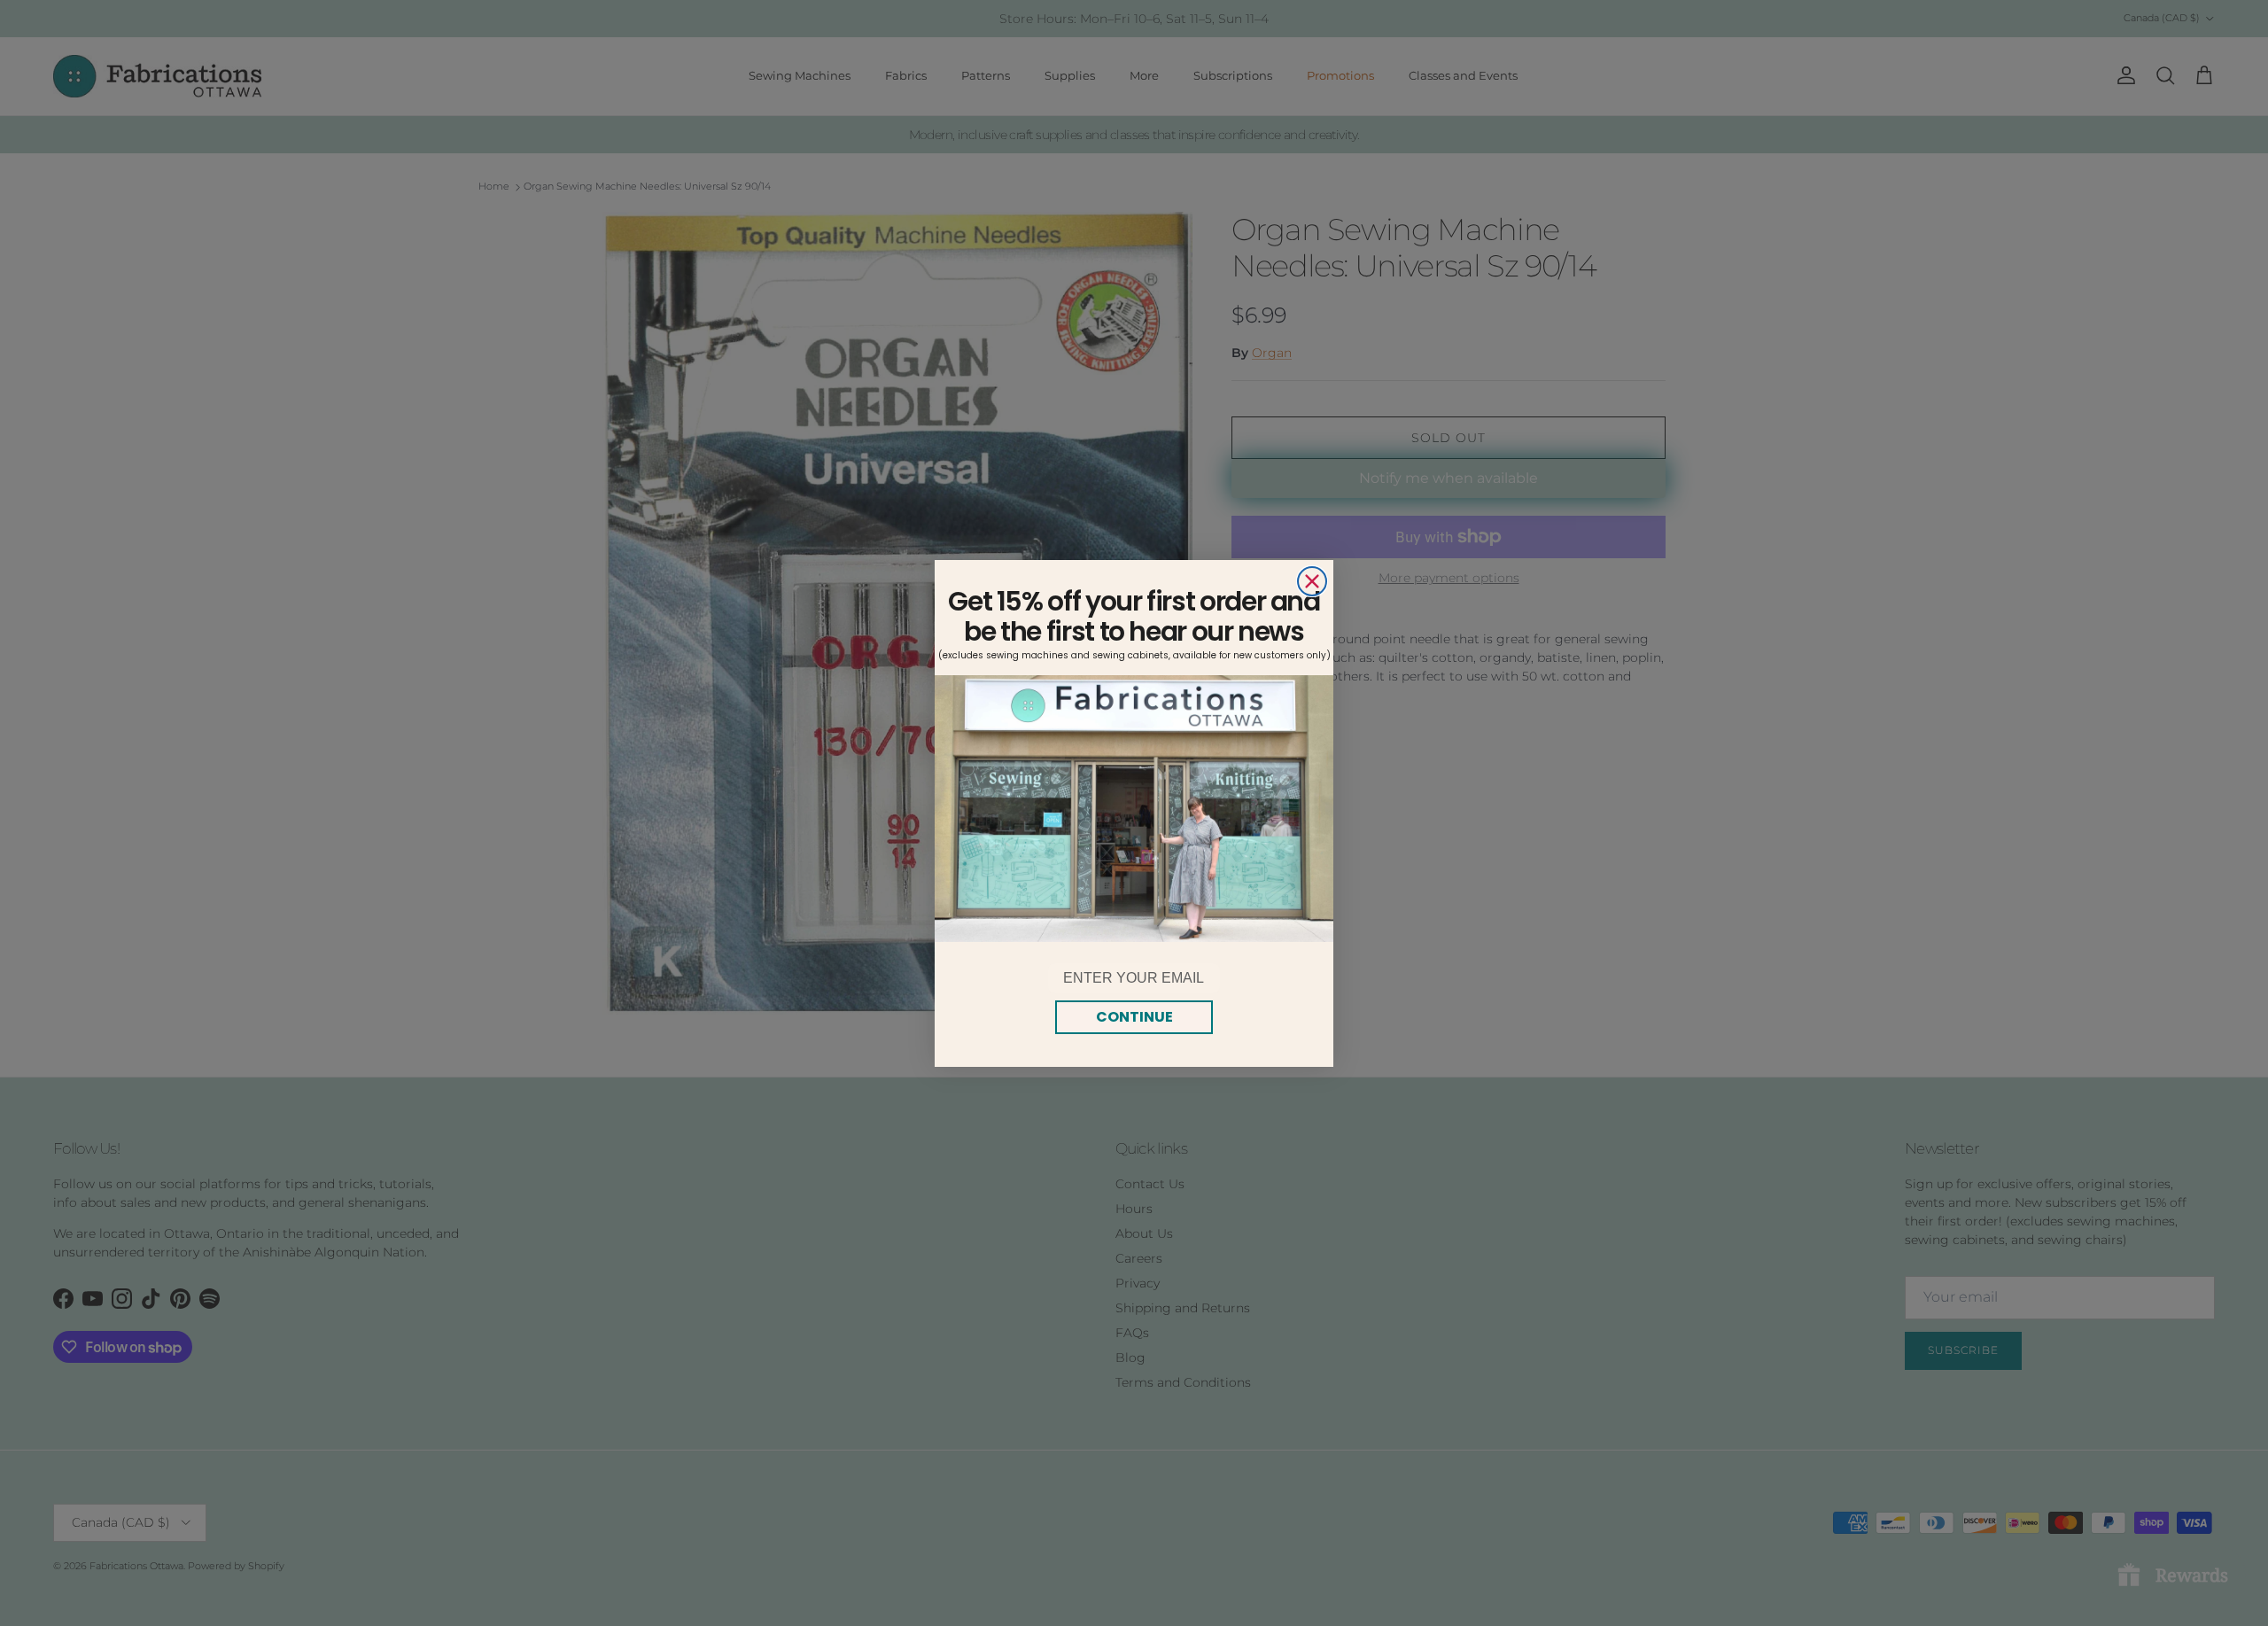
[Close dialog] (1312, 581)
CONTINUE (1134, 1017)
